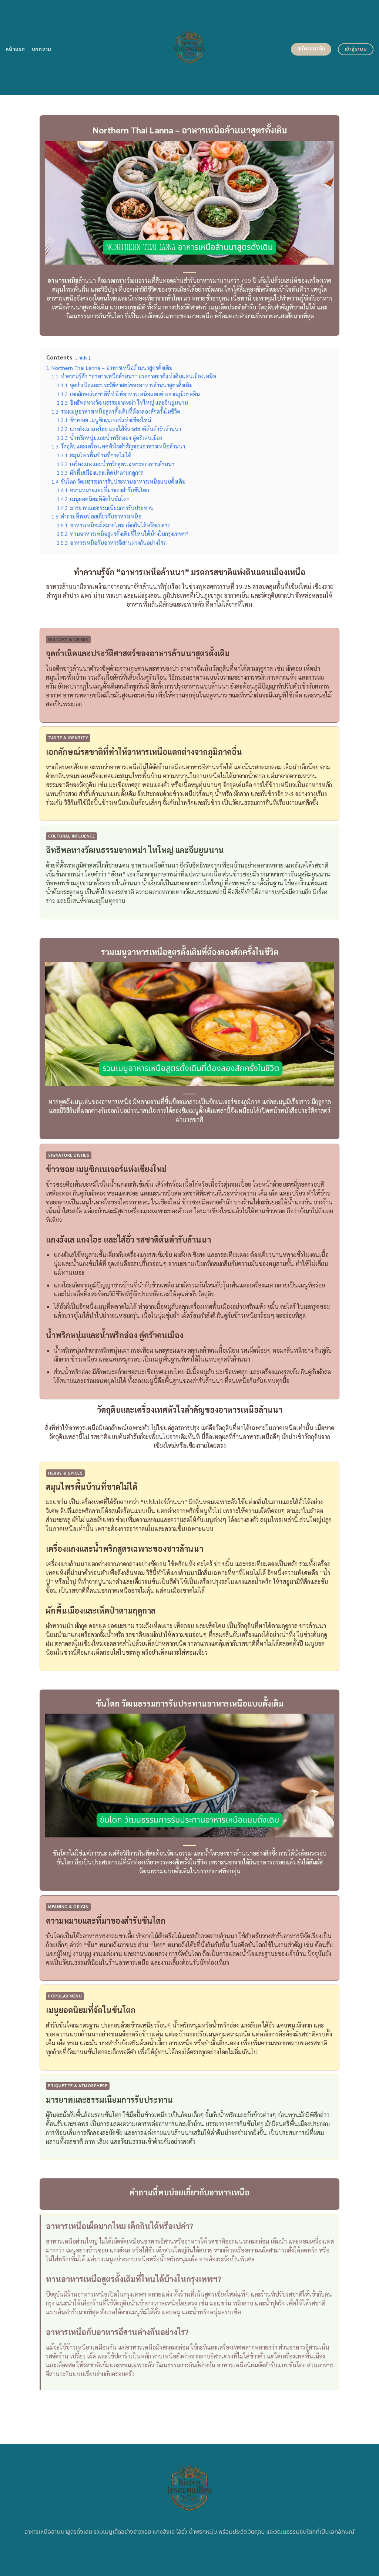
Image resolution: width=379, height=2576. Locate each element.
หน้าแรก (15, 49)
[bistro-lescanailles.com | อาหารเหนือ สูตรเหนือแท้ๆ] (190, 47)
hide (83, 357)
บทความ (42, 49)
